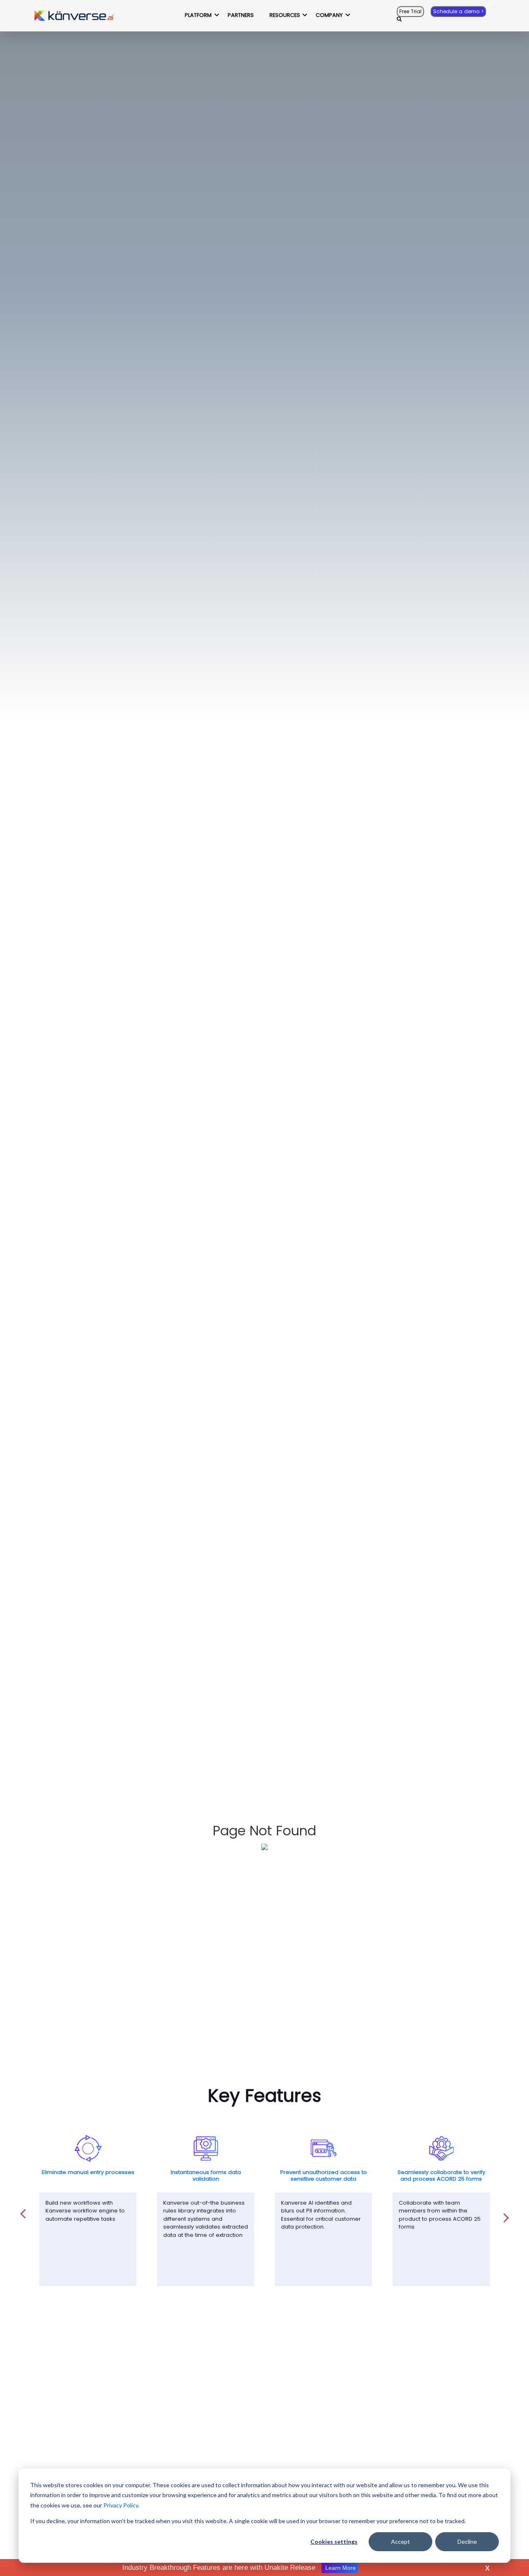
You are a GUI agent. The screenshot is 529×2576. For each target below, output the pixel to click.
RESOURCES (285, 15)
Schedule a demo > (458, 12)
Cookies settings (334, 2542)
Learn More (340, 2568)
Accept (400, 2542)
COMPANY (329, 15)
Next (506, 2213)
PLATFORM (198, 15)
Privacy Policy (121, 2505)
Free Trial (410, 12)
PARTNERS (241, 15)
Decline (467, 2542)
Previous (23, 2209)
